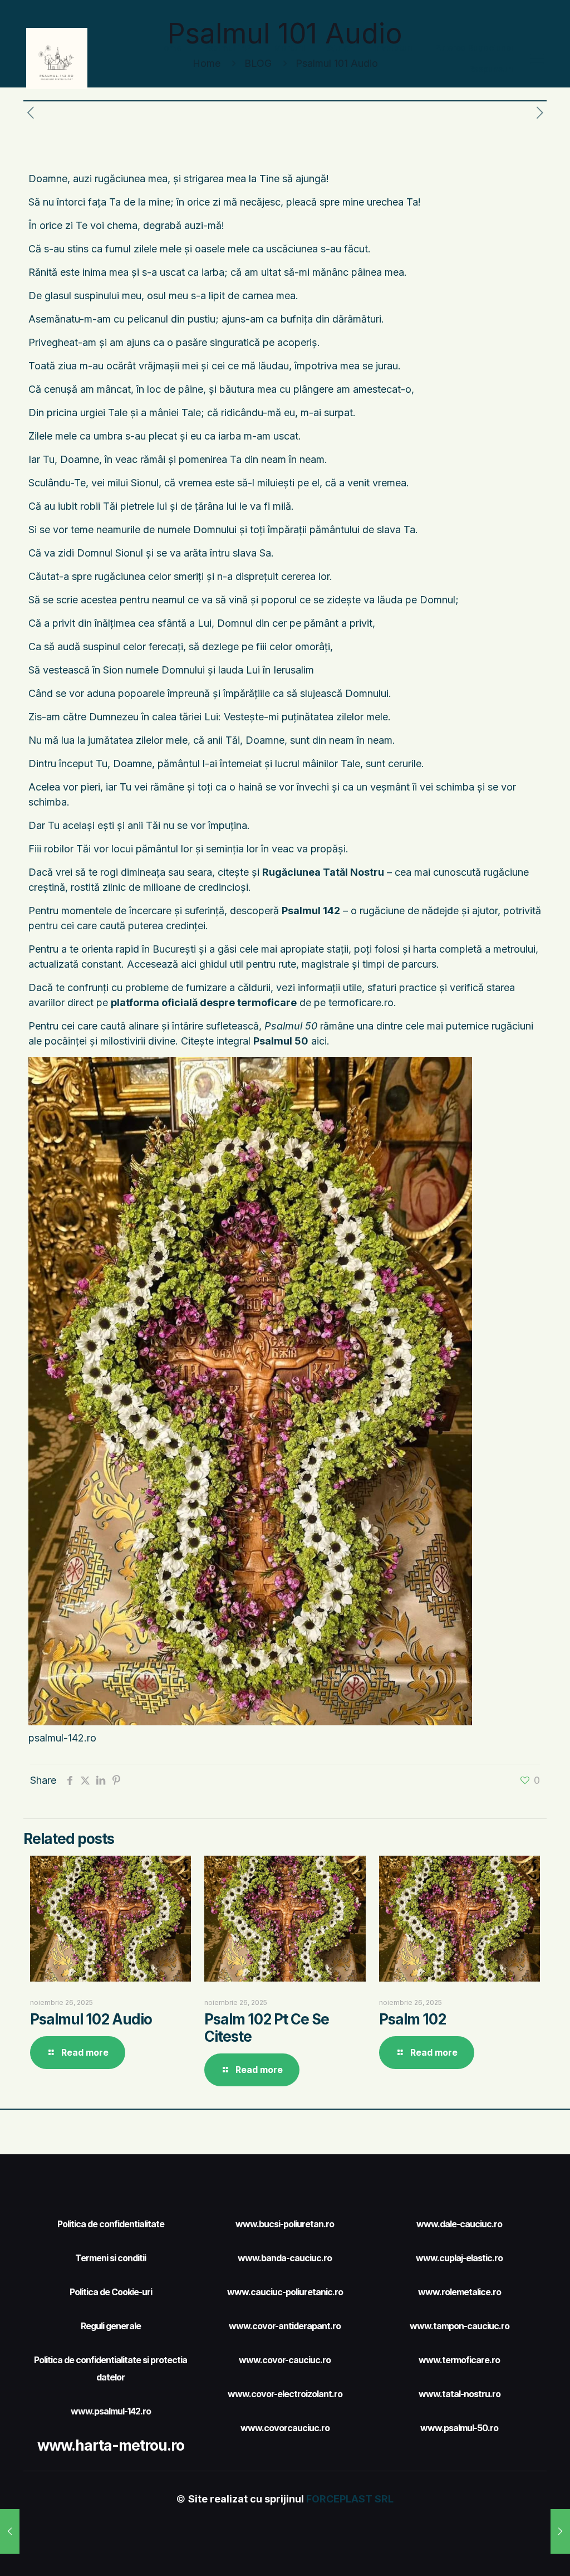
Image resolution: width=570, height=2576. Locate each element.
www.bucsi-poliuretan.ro (285, 2224)
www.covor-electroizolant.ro (285, 2394)
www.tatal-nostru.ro (460, 2394)
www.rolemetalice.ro (460, 2292)
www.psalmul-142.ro (111, 2411)
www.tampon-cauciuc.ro (460, 2326)
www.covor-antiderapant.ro (285, 2326)
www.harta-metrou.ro (111, 2445)
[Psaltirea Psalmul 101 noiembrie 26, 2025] (10, 2531)
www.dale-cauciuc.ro (459, 2224)
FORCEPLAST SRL (350, 2499)
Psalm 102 (412, 2019)
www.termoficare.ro (459, 2360)
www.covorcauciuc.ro (285, 2428)
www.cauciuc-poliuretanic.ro (285, 2292)
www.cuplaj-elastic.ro (459, 2258)
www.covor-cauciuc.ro (285, 2360)
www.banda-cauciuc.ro (285, 2258)
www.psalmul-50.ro (459, 2428)
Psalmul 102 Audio (91, 2019)
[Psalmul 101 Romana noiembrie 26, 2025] (560, 2531)
